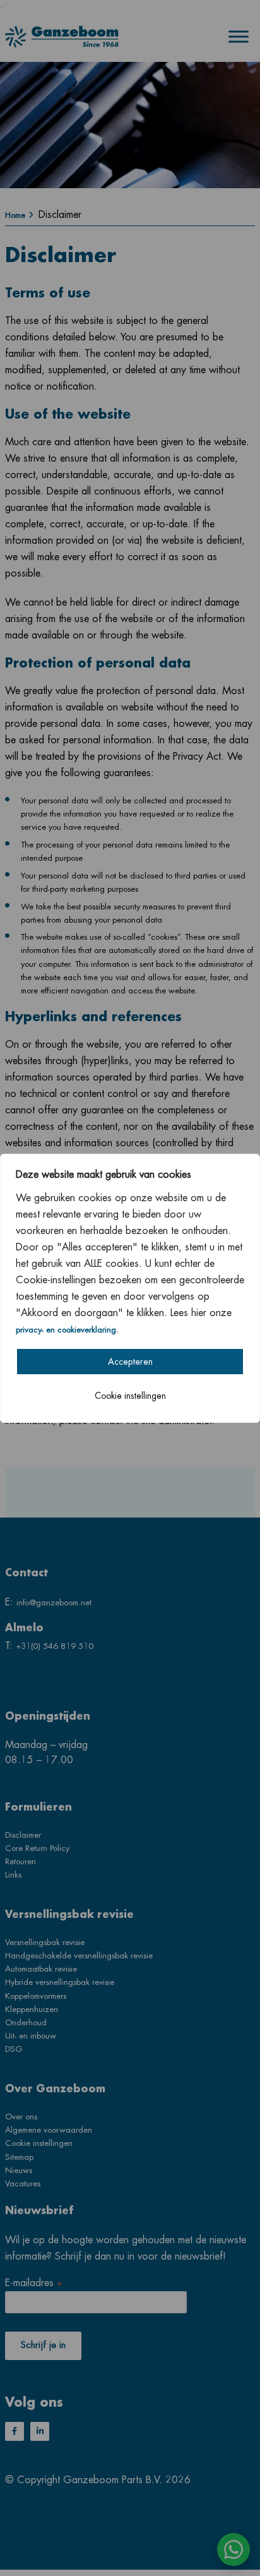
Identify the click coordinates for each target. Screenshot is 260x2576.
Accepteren (130, 1362)
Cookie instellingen (130, 1396)
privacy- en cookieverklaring (66, 1330)
